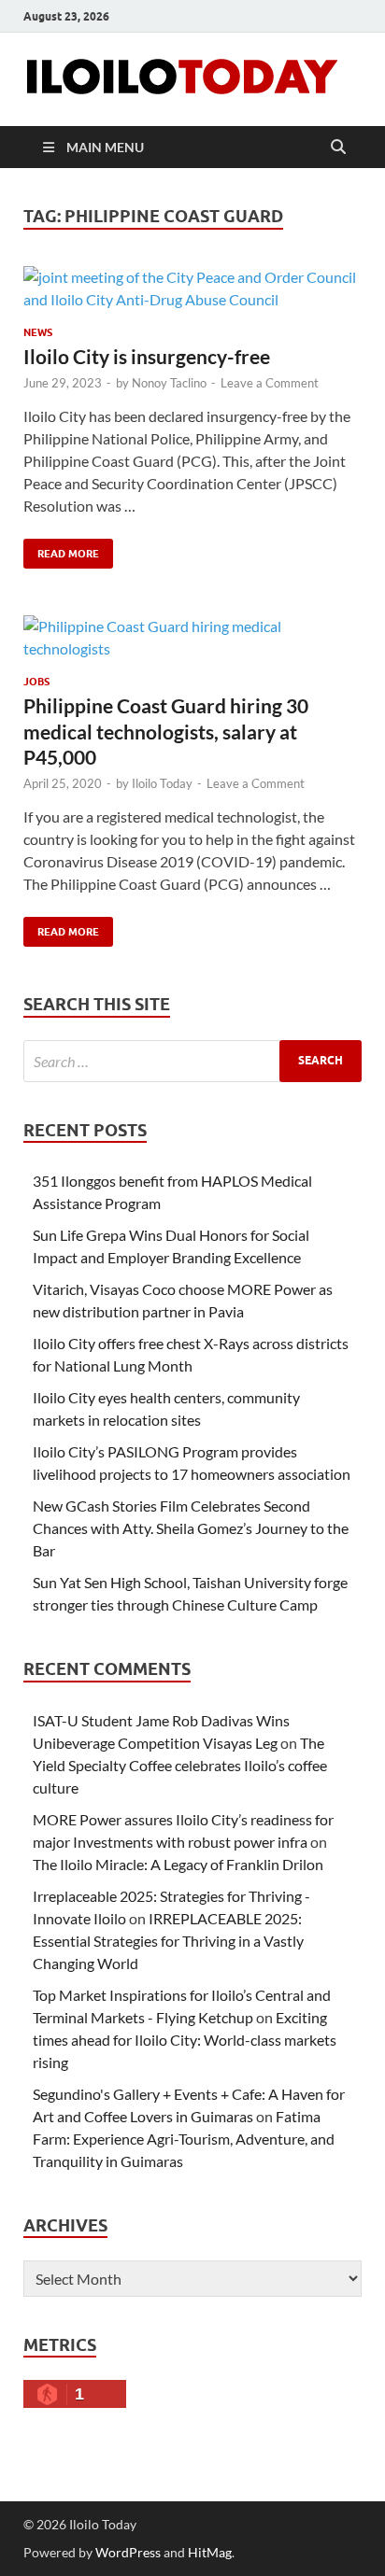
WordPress (128, 2552)
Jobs (36, 682)
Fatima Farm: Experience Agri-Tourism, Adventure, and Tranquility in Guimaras (184, 2139)
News (38, 332)
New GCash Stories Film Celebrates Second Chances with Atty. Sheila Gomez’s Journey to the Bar (191, 1528)
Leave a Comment (270, 383)
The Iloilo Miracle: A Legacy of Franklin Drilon (178, 1864)
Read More (61, 549)
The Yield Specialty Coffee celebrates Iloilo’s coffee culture (180, 1765)
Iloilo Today (162, 783)
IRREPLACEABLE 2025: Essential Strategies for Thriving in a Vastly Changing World (168, 1941)
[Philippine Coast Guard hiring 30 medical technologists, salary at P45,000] (192, 638)
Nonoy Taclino (169, 383)
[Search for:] (192, 1061)
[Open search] (338, 148)
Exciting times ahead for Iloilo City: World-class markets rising (185, 2040)
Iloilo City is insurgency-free (147, 356)
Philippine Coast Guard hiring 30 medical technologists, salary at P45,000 (166, 731)
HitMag (210, 2552)
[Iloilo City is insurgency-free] (192, 289)
